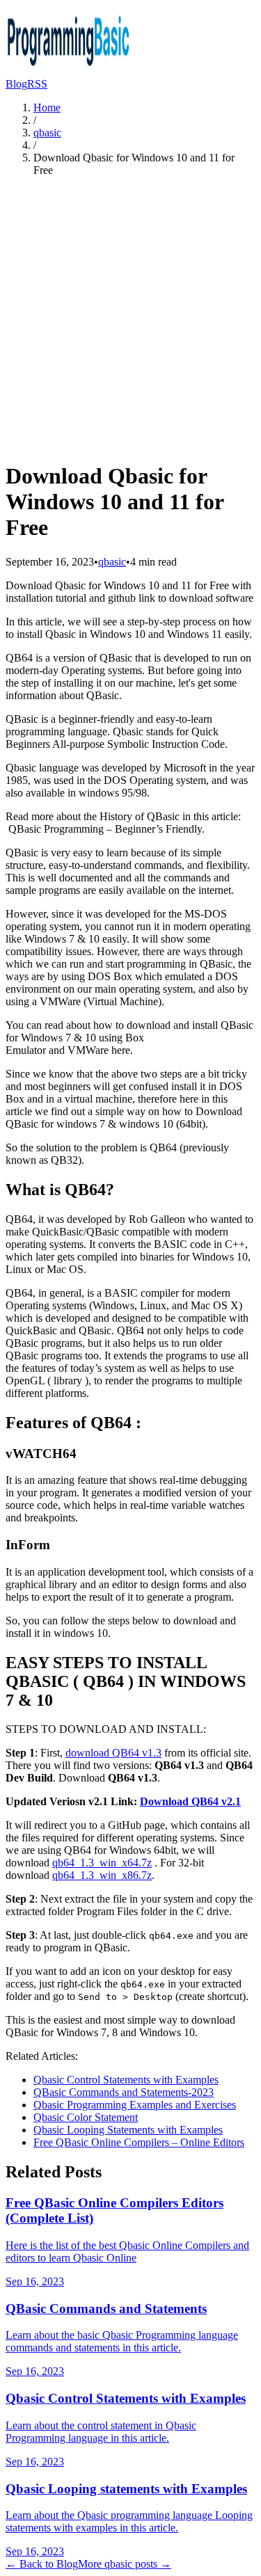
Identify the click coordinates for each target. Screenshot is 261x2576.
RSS (37, 84)
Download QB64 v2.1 (190, 1801)
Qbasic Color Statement (86, 2117)
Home (47, 107)
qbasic (47, 133)
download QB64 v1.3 (113, 1753)
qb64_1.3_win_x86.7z (102, 1875)
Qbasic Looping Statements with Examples (128, 2130)
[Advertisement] (130, 318)
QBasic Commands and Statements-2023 (124, 2092)
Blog (16, 84)
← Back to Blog (42, 2564)
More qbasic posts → (125, 2564)
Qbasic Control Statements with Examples (126, 2080)
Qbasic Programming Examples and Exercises (135, 2105)
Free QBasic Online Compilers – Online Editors (139, 2142)
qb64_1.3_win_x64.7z (102, 1863)
